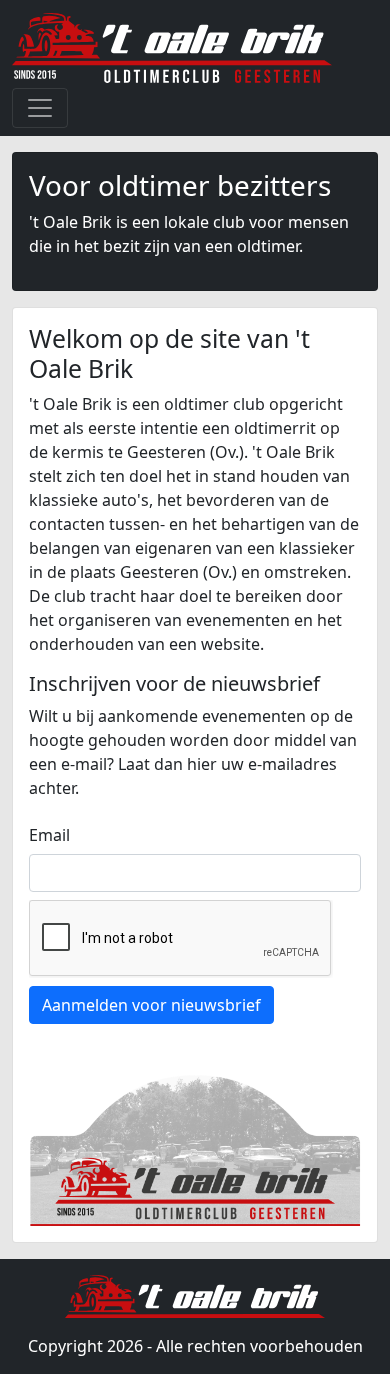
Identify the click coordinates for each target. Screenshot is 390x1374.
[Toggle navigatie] (40, 108)
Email (49, 835)
